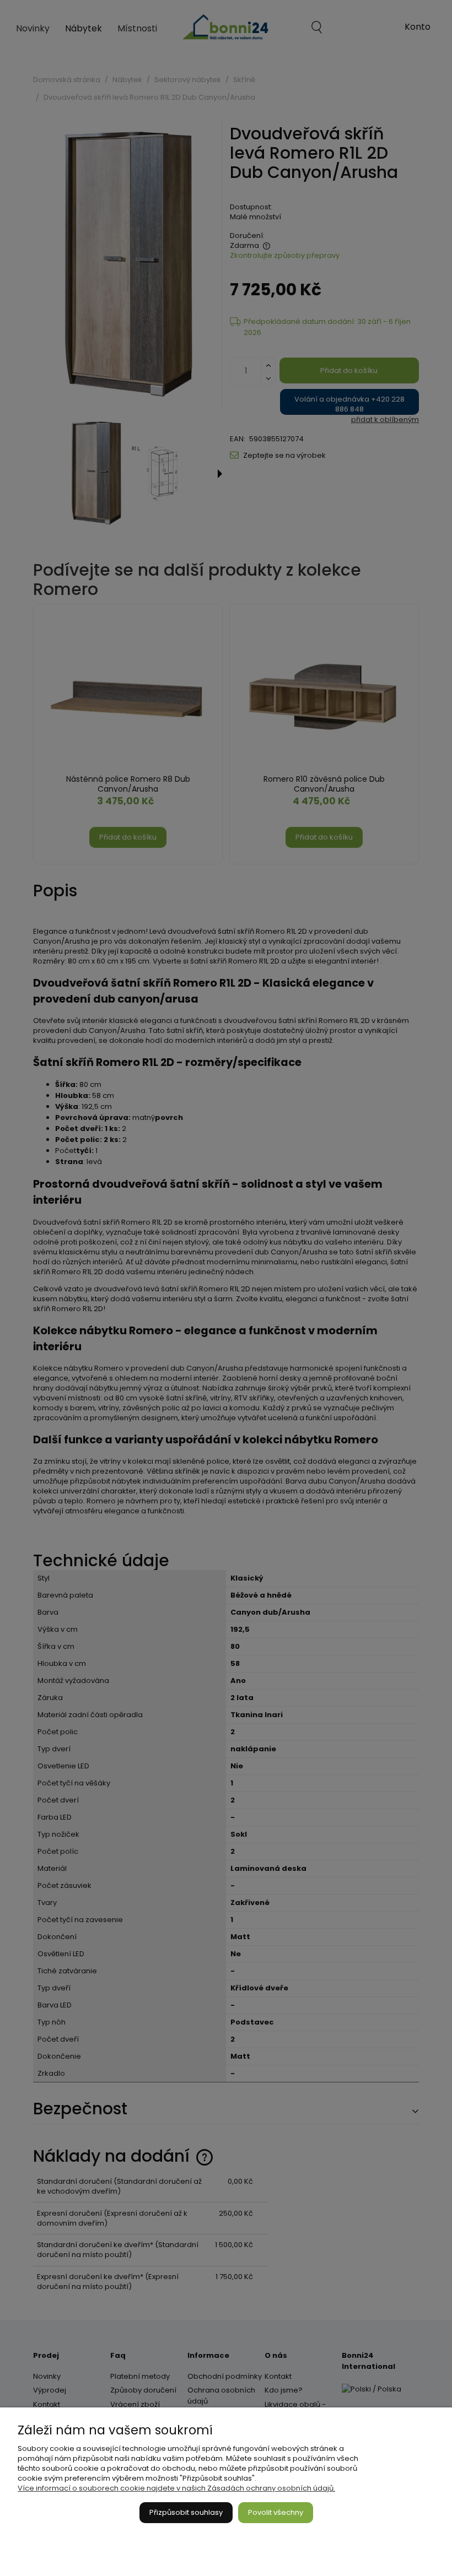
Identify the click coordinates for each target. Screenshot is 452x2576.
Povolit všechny (276, 2512)
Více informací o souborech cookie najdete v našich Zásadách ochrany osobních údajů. (176, 2488)
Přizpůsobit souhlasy (186, 2512)
